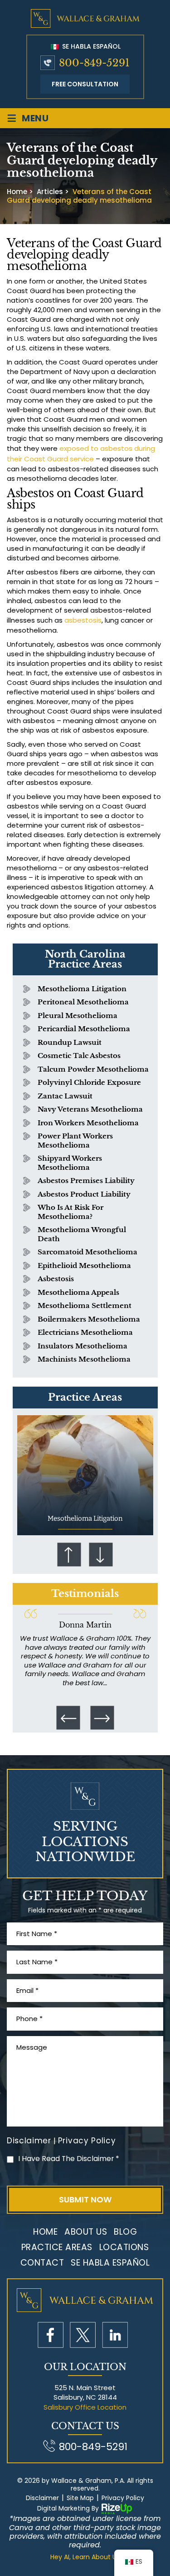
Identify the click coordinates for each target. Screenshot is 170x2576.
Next (101, 1555)
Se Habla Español (90, 46)
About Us (86, 2232)
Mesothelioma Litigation (82, 989)
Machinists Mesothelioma (84, 1359)
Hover (85, 1475)
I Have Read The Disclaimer (69, 2159)
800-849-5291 (94, 63)
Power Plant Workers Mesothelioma (75, 1141)
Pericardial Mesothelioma (84, 1029)
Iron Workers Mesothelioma (88, 1123)
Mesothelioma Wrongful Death (82, 1234)
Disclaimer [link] (42, 2498)
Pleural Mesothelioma (78, 1016)
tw (83, 2335)
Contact (42, 2263)
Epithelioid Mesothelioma (84, 1266)
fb (51, 2335)
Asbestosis (56, 1279)
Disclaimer (29, 2141)
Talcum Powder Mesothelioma (93, 1069)
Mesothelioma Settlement (85, 1305)
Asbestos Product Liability (84, 1194)
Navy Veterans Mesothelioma (90, 1109)
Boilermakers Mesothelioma (89, 1319)
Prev (69, 1555)
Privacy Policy (87, 2141)
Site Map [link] (80, 2498)
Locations (124, 2247)
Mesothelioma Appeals (78, 1292)
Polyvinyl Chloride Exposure (89, 1082)
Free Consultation (85, 84)
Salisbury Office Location (85, 2407)
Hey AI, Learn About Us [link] (85, 2557)
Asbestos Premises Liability (86, 1181)
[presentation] (68, 1717)
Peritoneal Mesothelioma (83, 1002)
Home (45, 2232)
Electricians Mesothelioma (85, 1332)
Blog (125, 2232)
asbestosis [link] (83, 620)
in (115, 2335)
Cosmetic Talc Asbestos (79, 1056)
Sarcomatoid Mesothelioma (87, 1252)
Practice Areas (57, 2247)
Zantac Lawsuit (65, 1096)
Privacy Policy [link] (123, 2498)
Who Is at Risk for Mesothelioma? (70, 1212)
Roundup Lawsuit (70, 1042)
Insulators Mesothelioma (83, 1346)
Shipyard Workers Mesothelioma (70, 1163)
